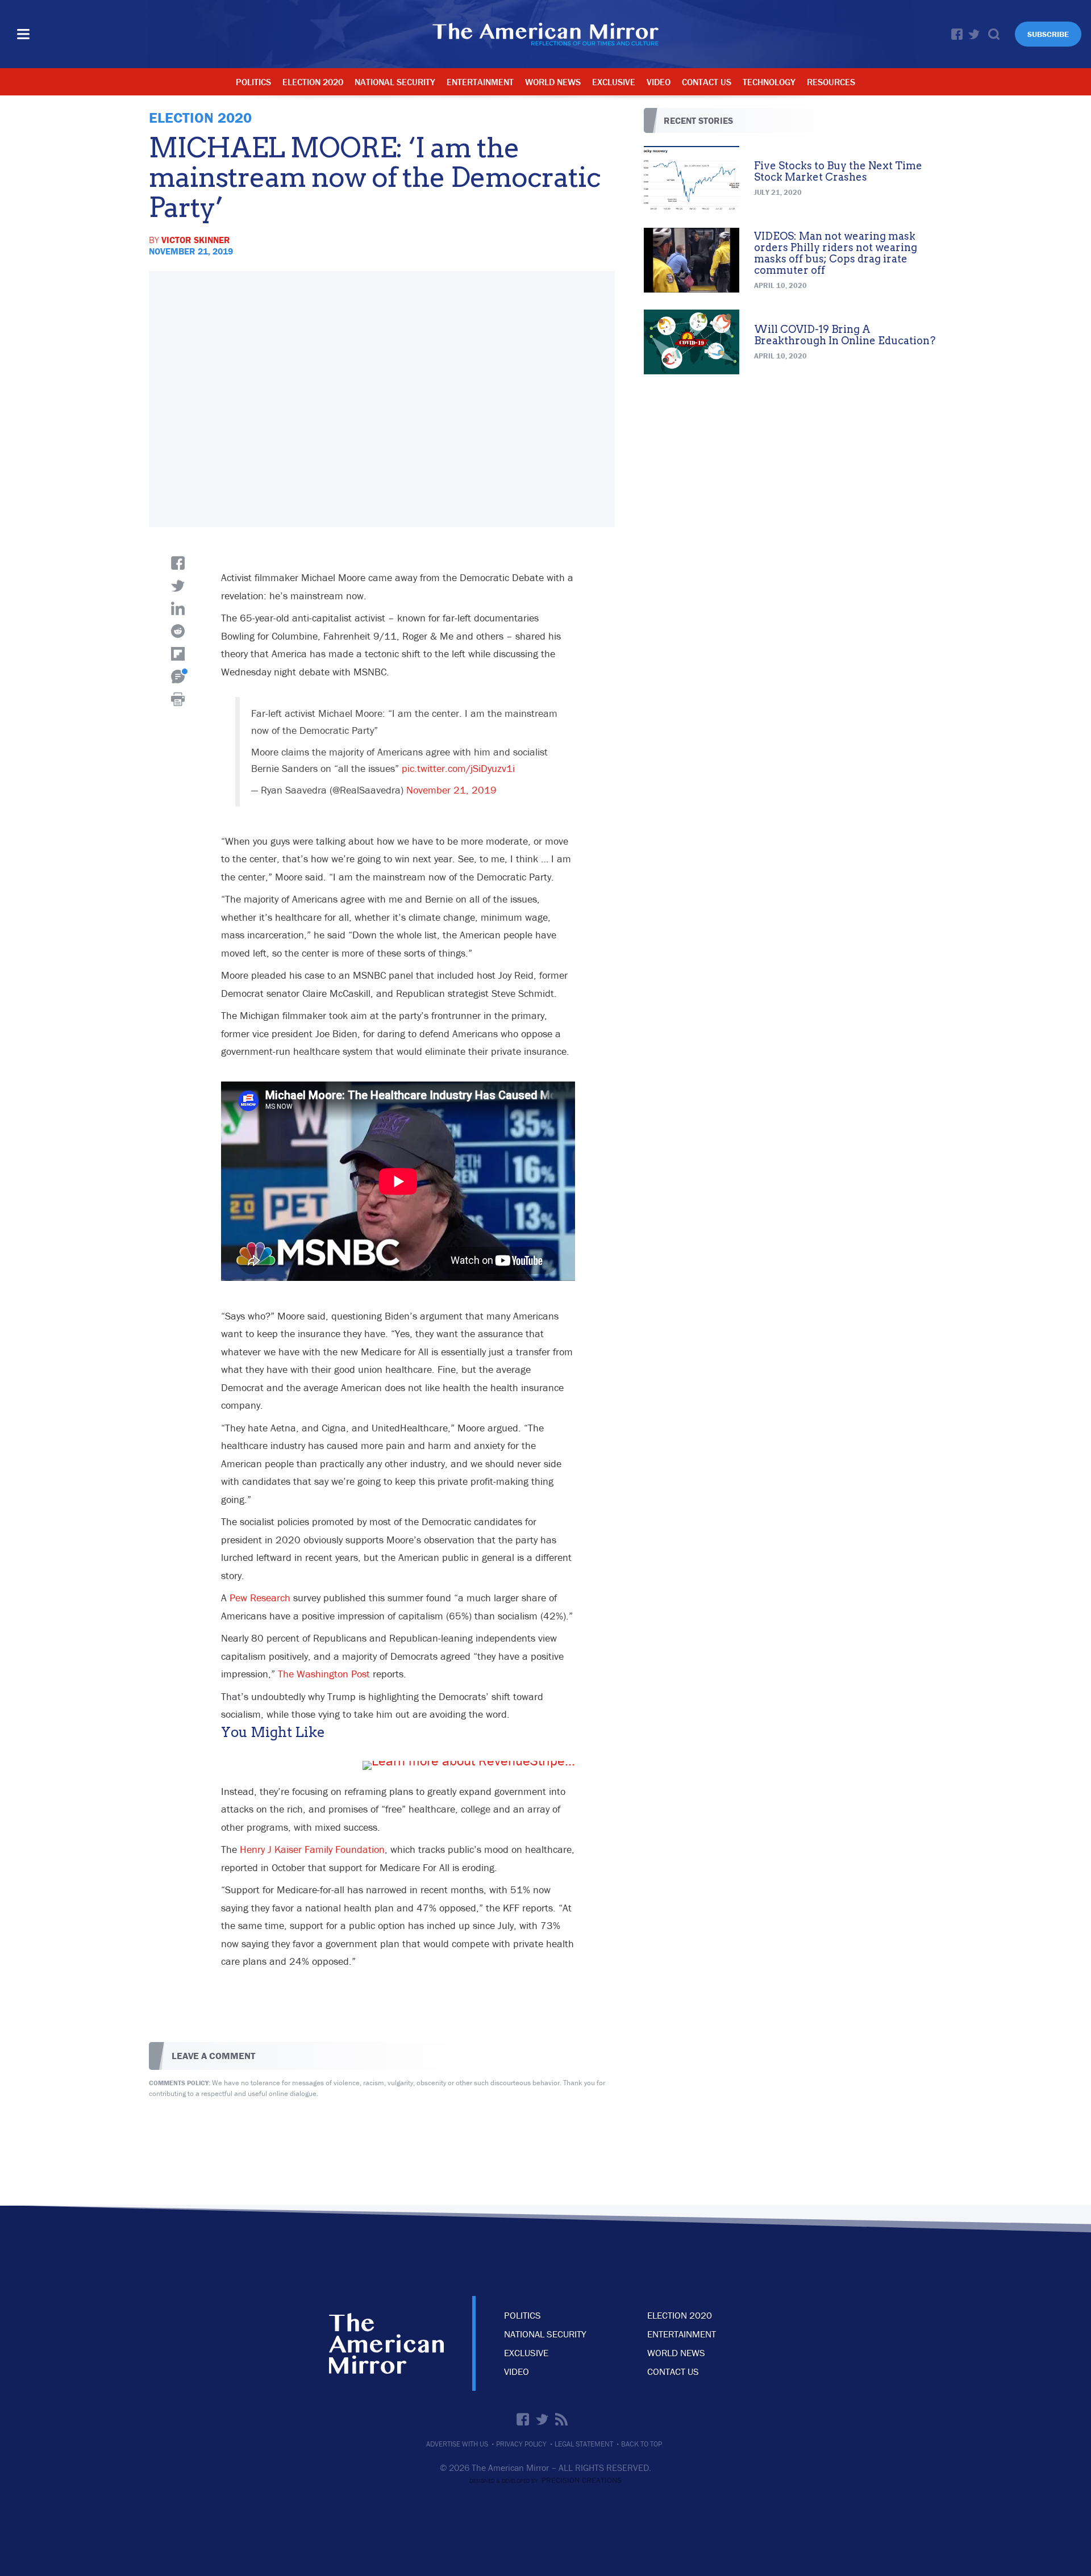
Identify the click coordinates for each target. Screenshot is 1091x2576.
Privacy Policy (521, 2444)
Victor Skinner (196, 240)
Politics (253, 82)
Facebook (957, 34)
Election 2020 (313, 82)
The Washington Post (324, 1674)
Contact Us (707, 82)
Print (178, 699)
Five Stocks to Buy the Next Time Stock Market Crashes (838, 171)
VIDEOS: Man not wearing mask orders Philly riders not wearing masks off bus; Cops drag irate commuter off (836, 253)
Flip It (178, 654)
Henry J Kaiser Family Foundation (312, 1849)
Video (659, 82)
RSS (561, 2419)
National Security (395, 82)
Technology (769, 82)
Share (178, 563)
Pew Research (260, 1598)
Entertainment (480, 82)
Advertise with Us (457, 2444)
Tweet (178, 586)
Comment (178, 677)
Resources (831, 82)
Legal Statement (584, 2444)
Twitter (974, 34)
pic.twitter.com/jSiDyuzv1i (458, 768)
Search (994, 34)
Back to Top (642, 2444)
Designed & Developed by (545, 2481)
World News (553, 82)
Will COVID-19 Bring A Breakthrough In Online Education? (845, 335)
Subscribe (1048, 34)
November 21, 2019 (451, 790)
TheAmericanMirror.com (386, 2343)
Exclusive (614, 82)
